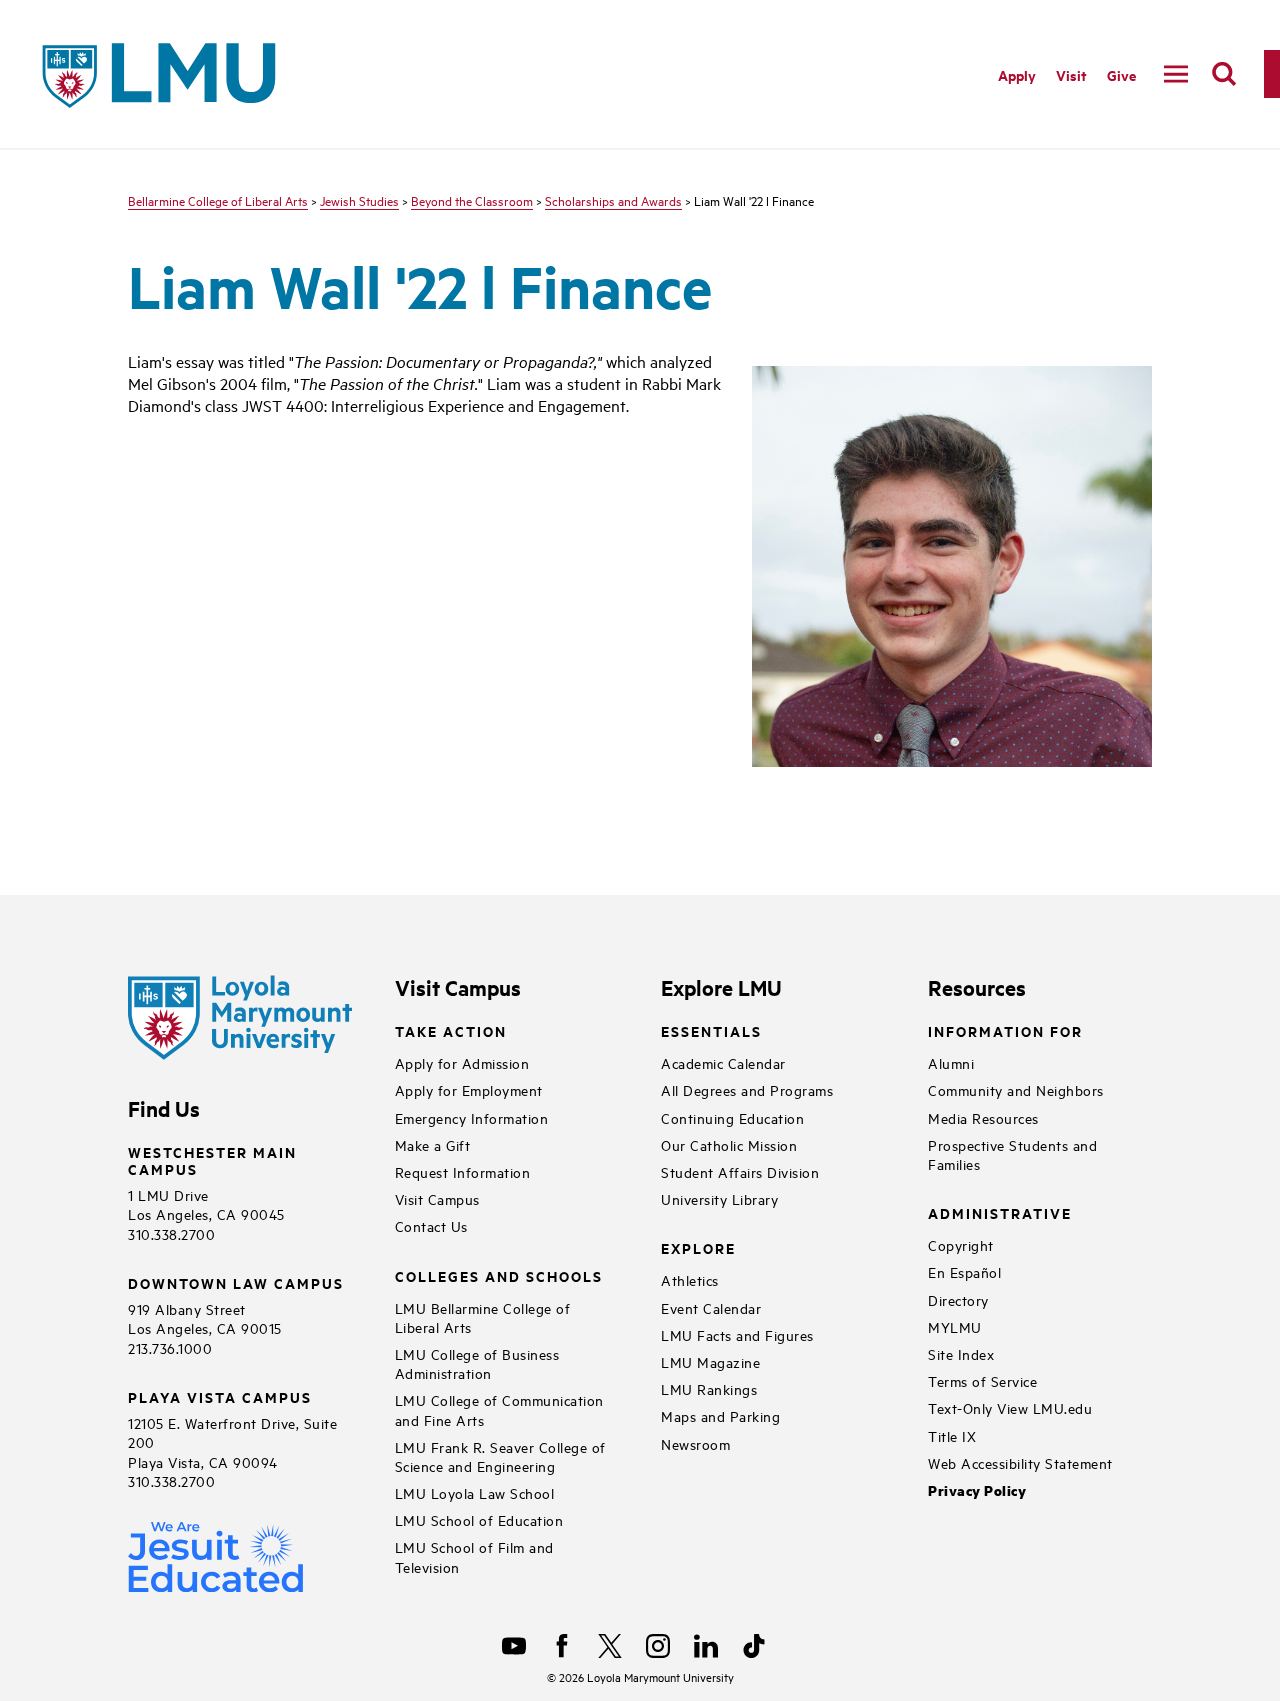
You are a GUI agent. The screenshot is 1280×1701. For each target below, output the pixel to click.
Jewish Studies (359, 200)
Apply (1017, 74)
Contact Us (431, 1225)
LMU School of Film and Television (474, 1556)
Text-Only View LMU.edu (1010, 1407)
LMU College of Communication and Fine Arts (499, 1409)
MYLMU (955, 1326)
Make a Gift (433, 1144)
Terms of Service (982, 1380)
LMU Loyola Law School (475, 1492)
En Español (964, 1271)
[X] (610, 1646)
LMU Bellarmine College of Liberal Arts (483, 1317)
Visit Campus (437, 1198)
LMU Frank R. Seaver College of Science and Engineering (500, 1456)
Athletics (690, 1279)
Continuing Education (732, 1117)
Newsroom (695, 1443)
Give (1121, 74)
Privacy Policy (977, 1490)
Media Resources (983, 1117)
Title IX (952, 1435)
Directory (958, 1299)
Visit (1071, 74)
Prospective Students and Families (1012, 1154)
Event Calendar (711, 1307)
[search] (1224, 74)
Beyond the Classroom (472, 200)
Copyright (961, 1244)
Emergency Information (472, 1117)
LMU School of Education (479, 1519)
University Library (719, 1198)
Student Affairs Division (740, 1171)
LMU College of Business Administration (477, 1363)
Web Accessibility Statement (1020, 1462)
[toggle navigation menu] (1176, 74)
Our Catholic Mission (729, 1144)
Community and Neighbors (1016, 1089)
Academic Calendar (723, 1062)
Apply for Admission (462, 1062)
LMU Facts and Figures (737, 1334)
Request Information (463, 1171)
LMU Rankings (709, 1388)
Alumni (951, 1062)
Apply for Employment (469, 1089)
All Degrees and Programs (747, 1089)
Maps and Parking (720, 1415)
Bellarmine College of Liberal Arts (218, 200)
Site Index (961, 1353)
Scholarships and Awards (613, 200)
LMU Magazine (710, 1361)
